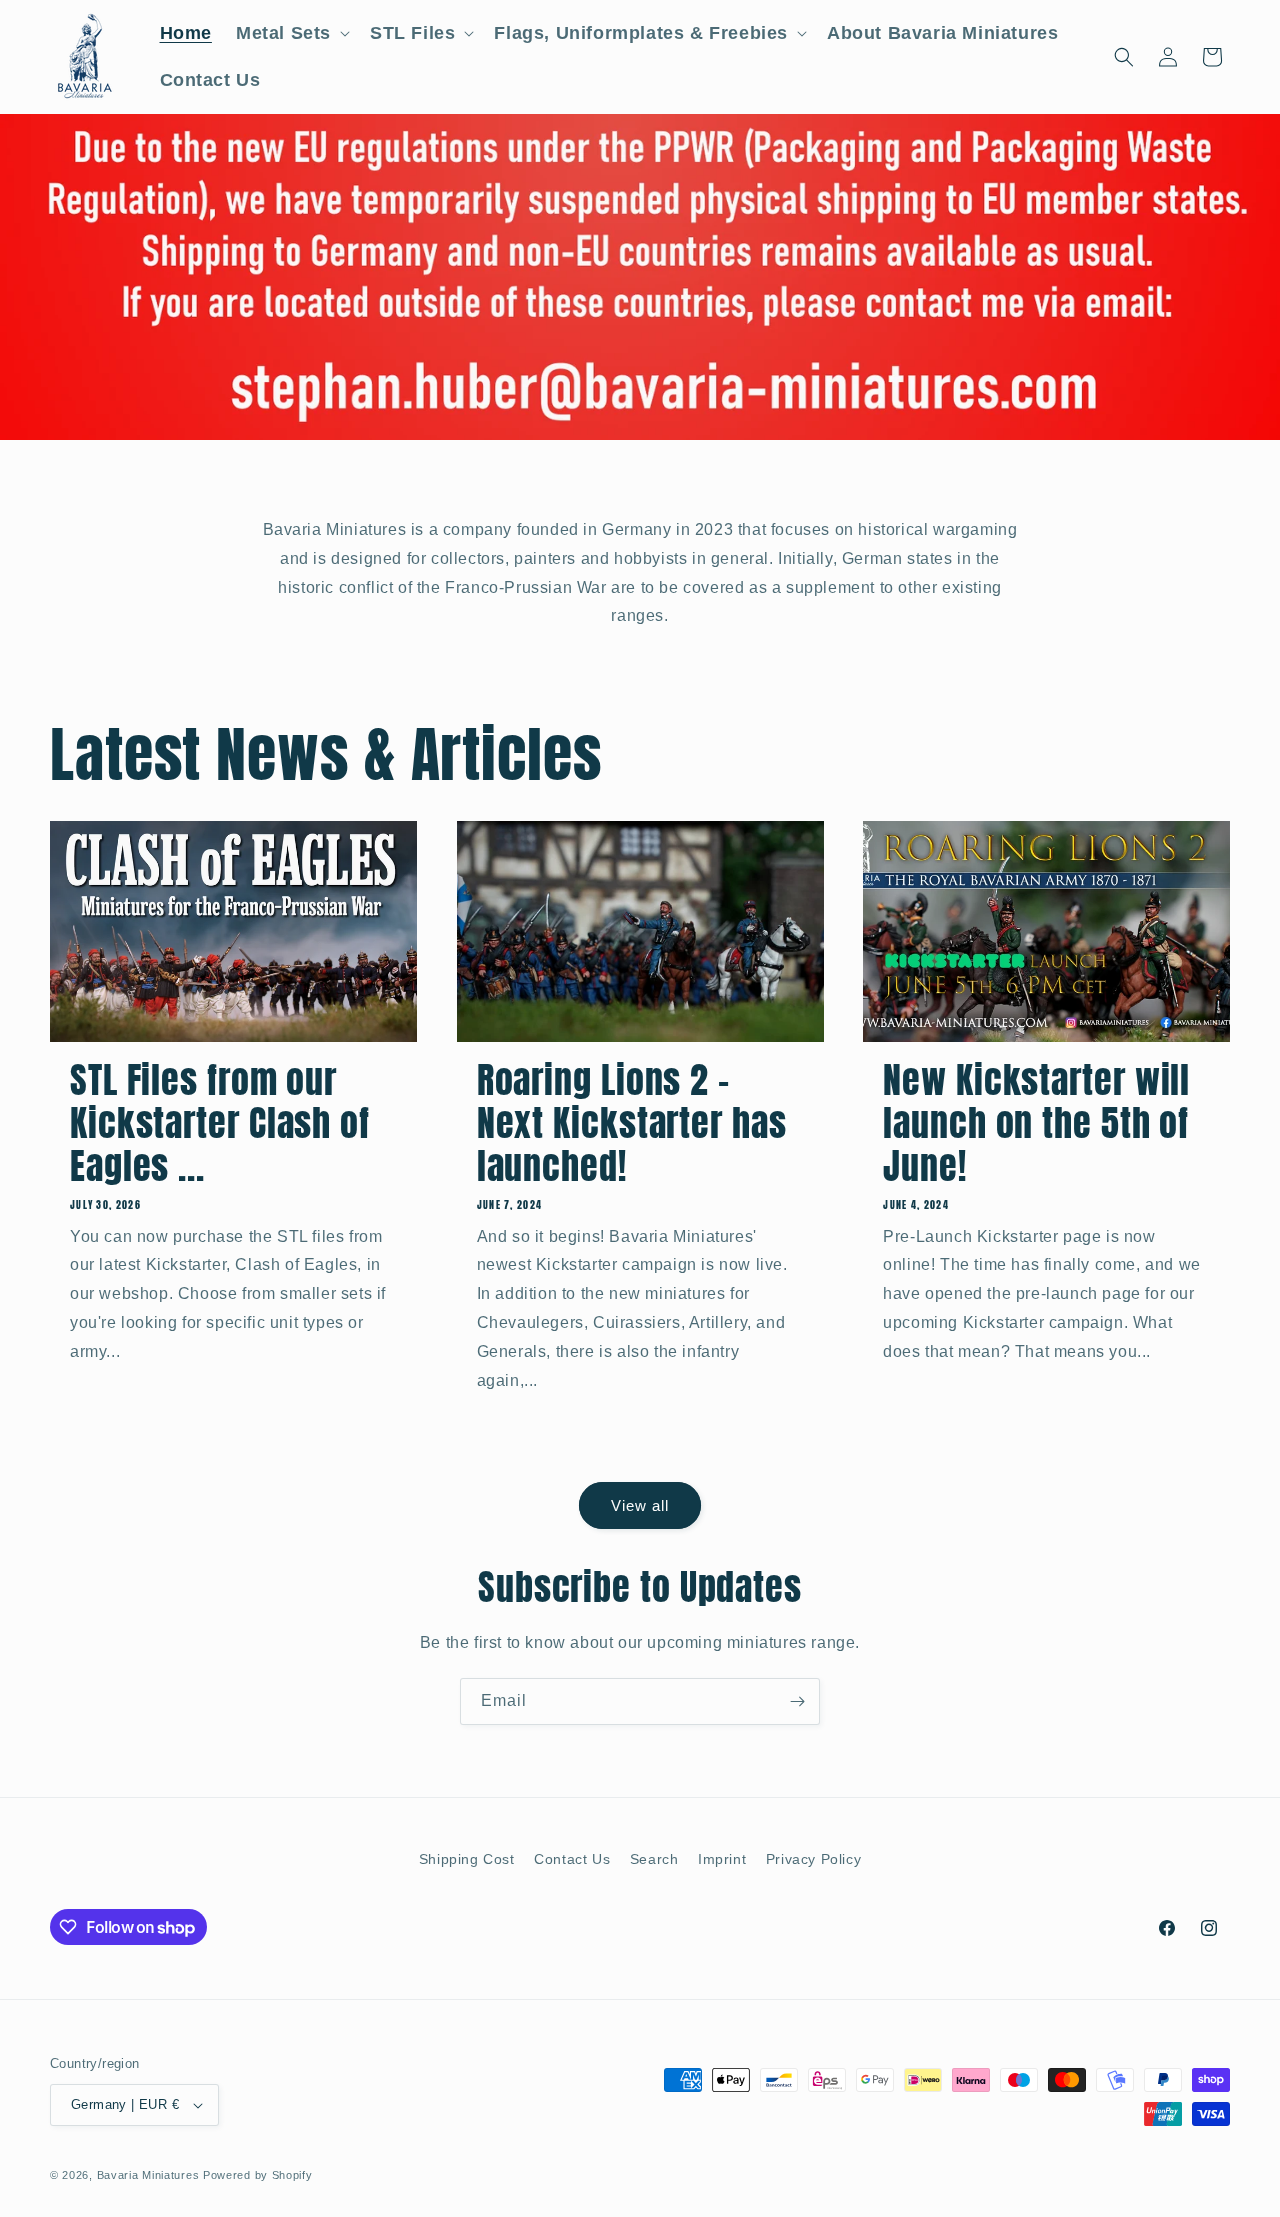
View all (640, 1505)
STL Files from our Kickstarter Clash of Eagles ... (220, 1124)
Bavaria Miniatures (148, 2175)
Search (654, 1859)
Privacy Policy (813, 1859)
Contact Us (572, 1859)
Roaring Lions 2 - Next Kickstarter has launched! (632, 1124)
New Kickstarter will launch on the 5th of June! (1036, 1124)
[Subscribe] (797, 1701)
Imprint (722, 1859)
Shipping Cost (467, 1859)
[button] (291, 33)
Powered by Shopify (258, 2175)
